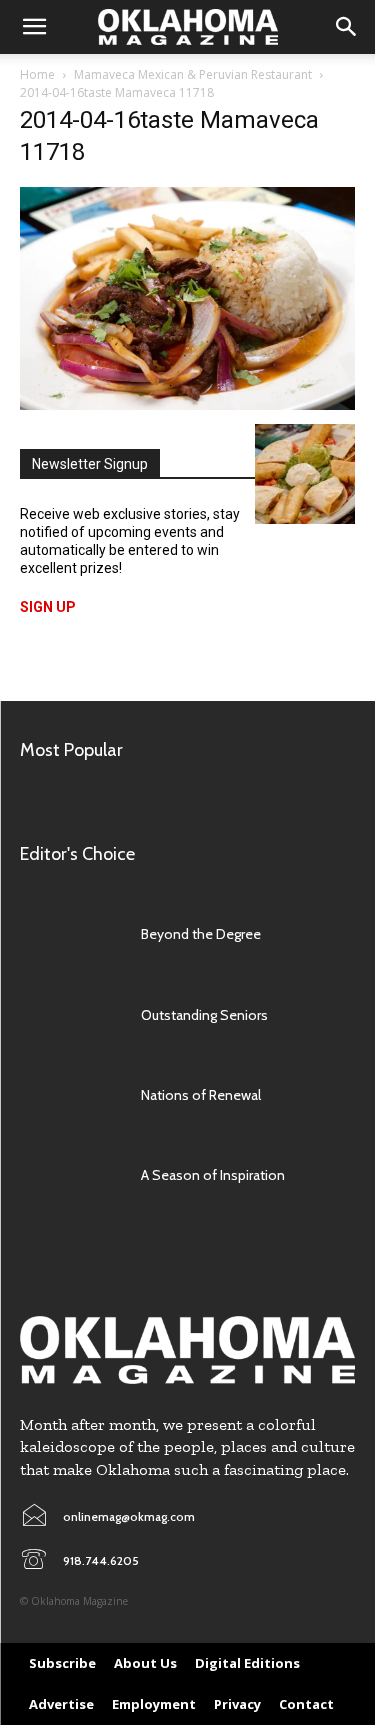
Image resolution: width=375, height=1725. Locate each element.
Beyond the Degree (201, 934)
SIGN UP (48, 607)
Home (37, 74)
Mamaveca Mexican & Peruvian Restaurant (193, 74)
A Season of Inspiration (213, 1175)
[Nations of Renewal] (70, 1095)
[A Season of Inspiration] (70, 1175)
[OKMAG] (187, 1349)
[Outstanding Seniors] (70, 1014)
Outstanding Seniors (204, 1015)
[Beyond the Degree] (70, 934)
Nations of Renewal (201, 1095)
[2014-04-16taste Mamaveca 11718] (187, 404)
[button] (34, 27)
